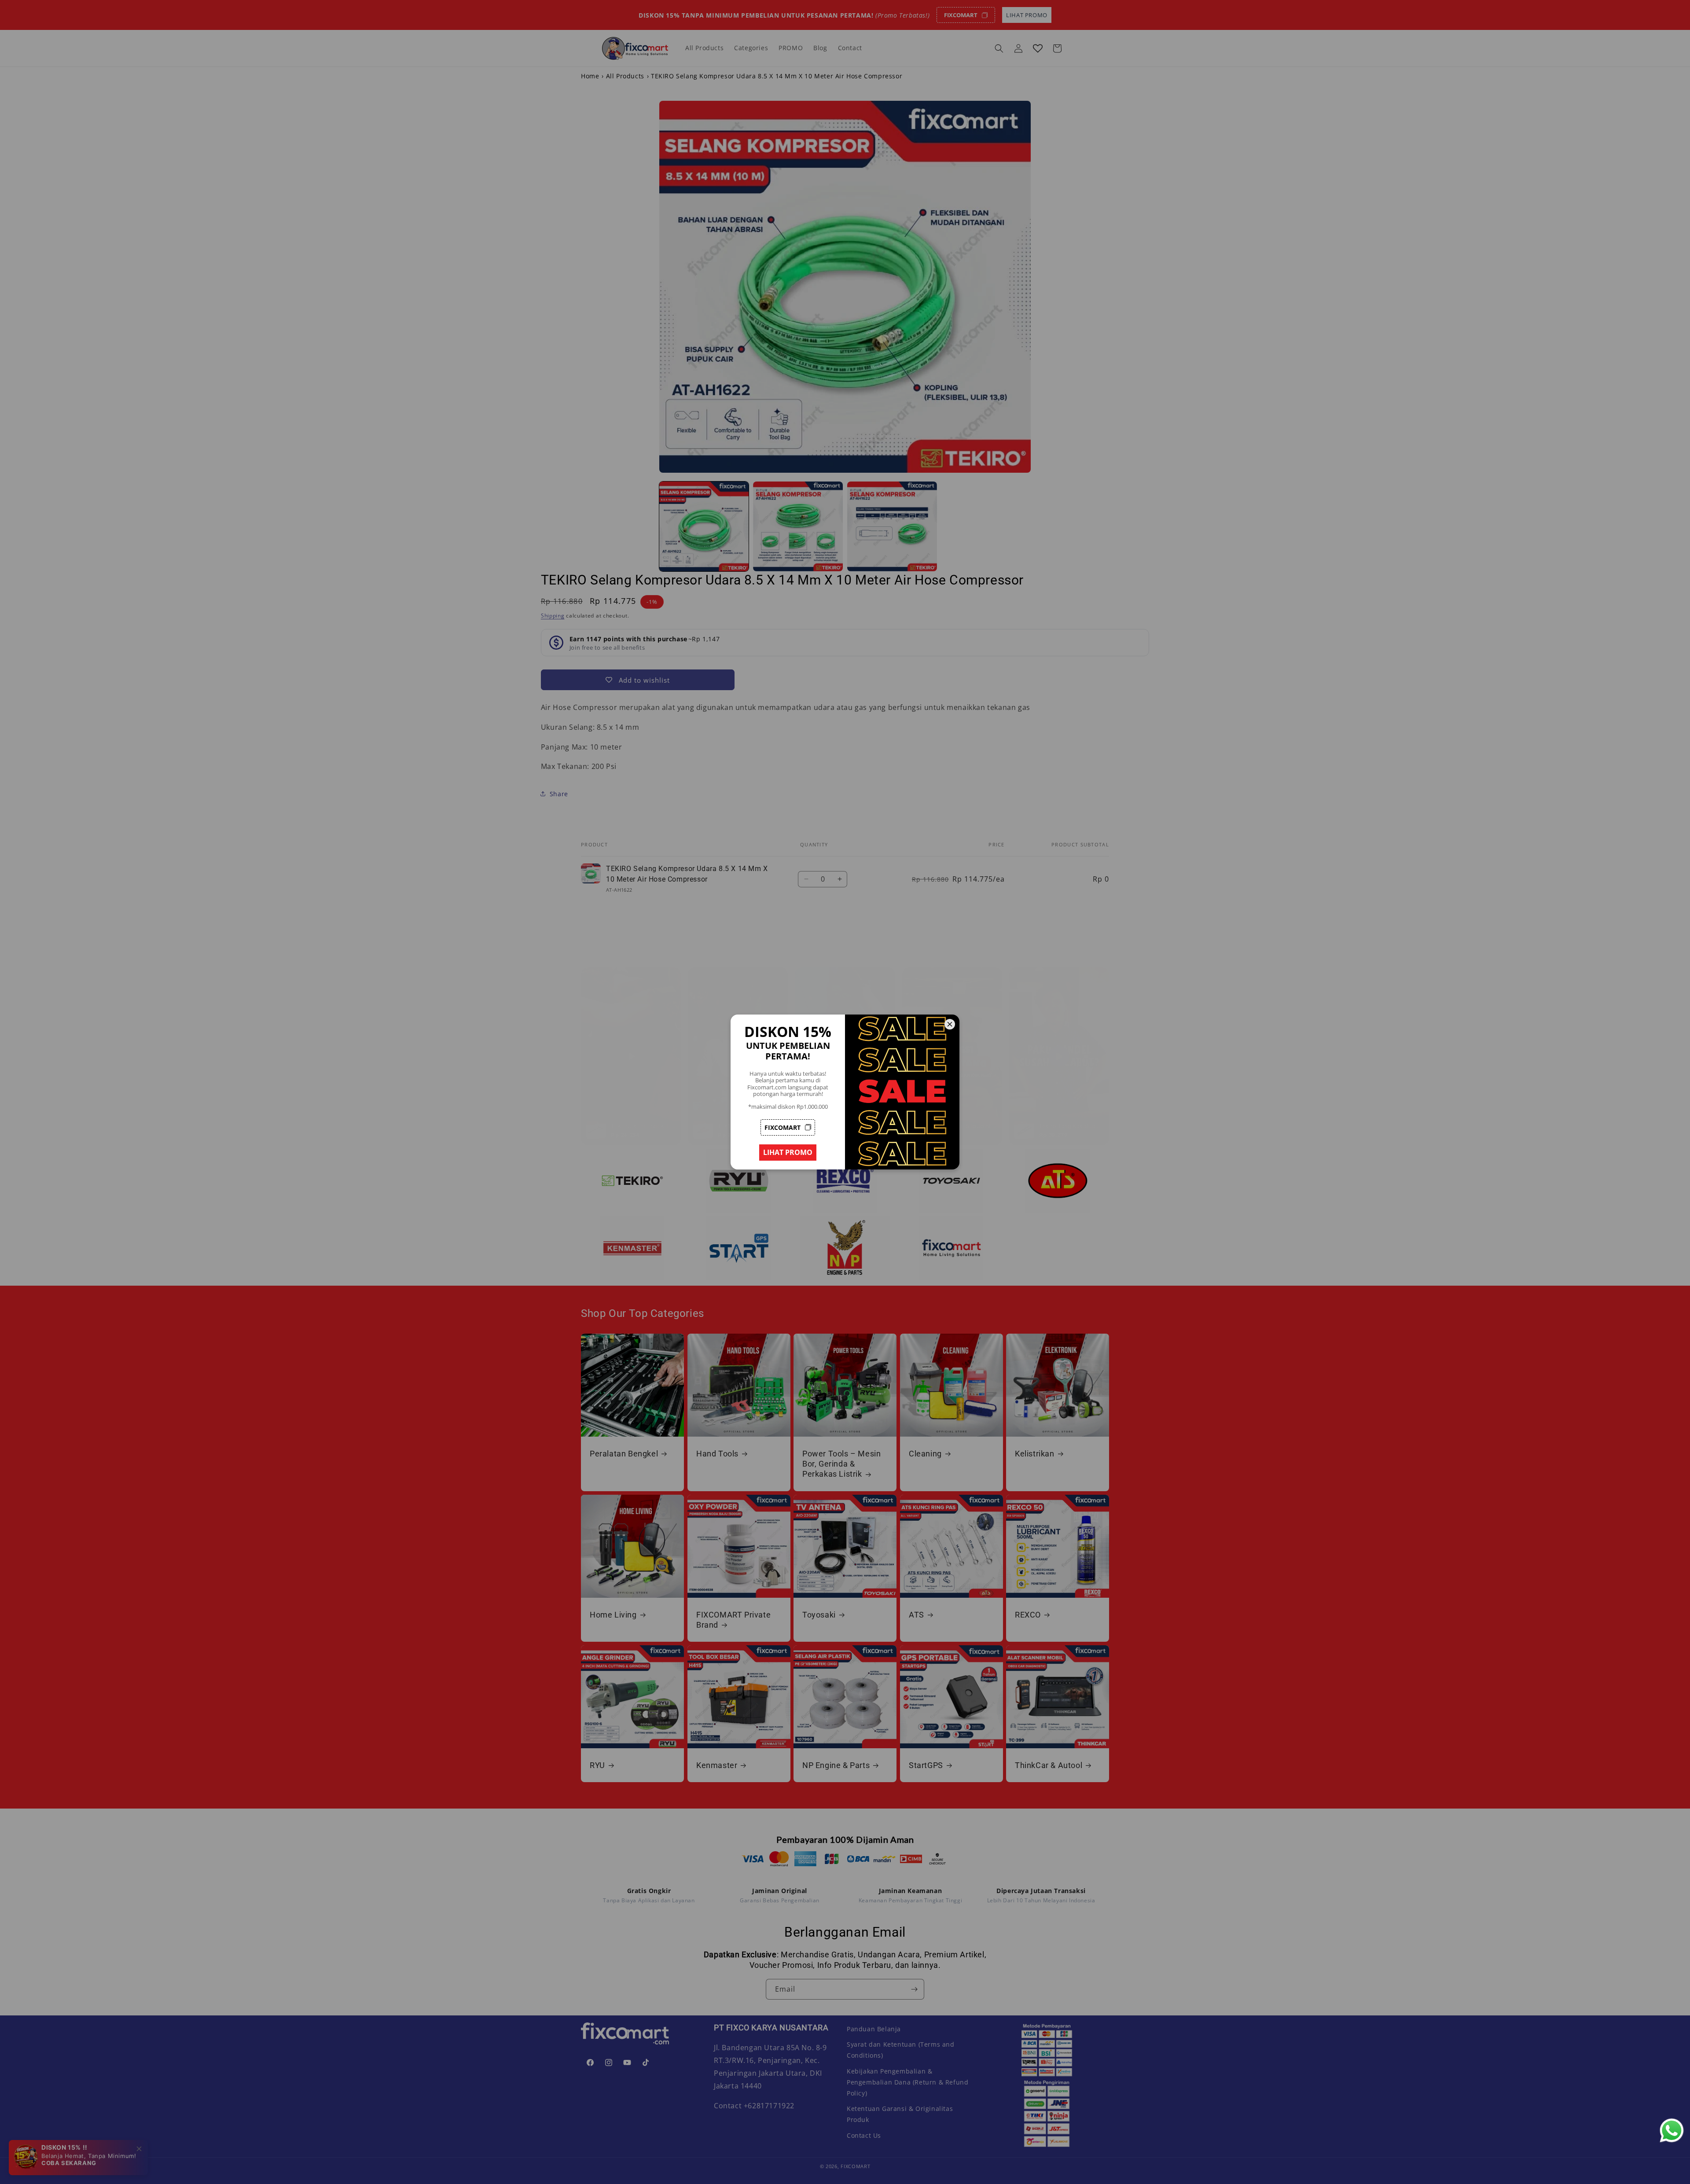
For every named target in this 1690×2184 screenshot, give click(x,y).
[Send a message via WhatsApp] (1672, 2131)
